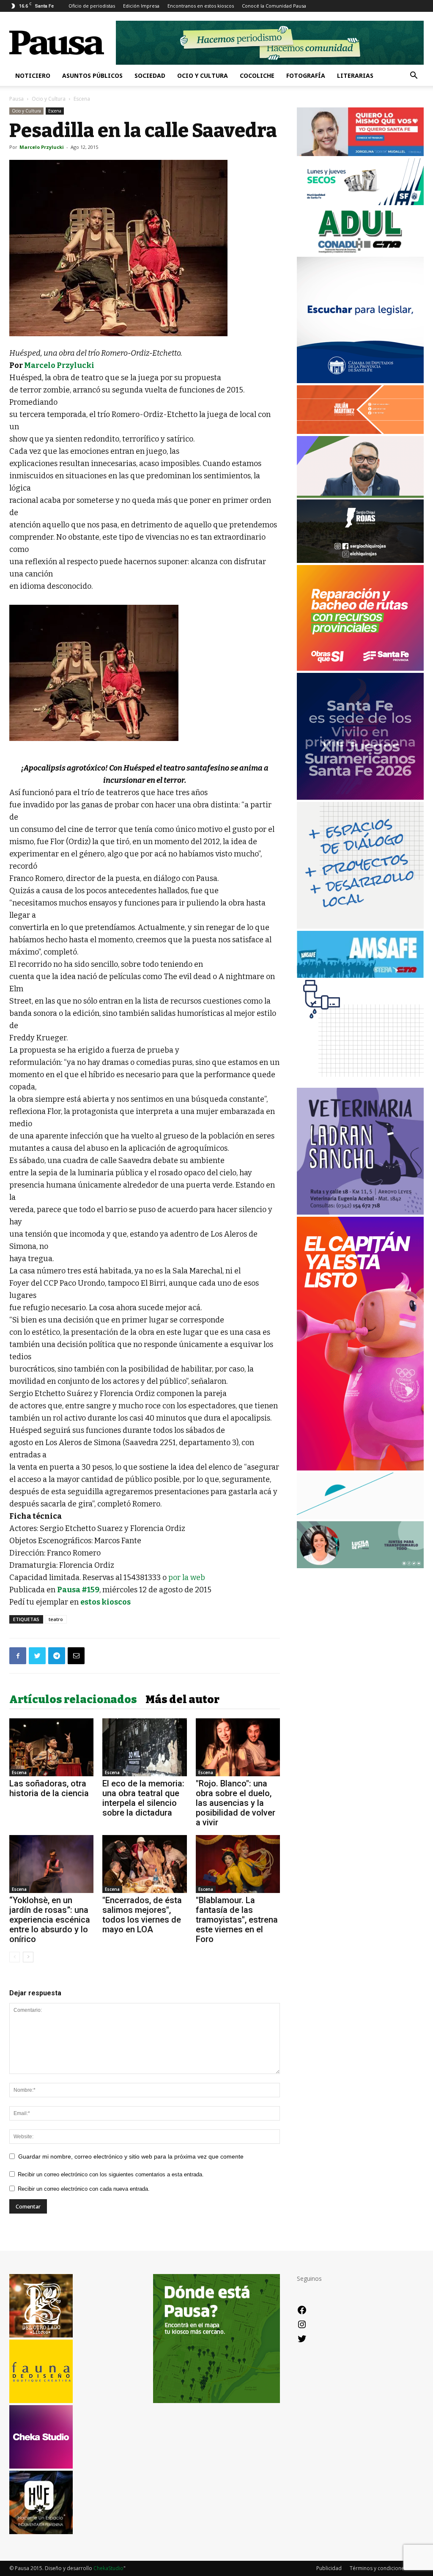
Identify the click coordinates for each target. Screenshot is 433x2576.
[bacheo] (360, 668)
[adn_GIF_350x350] (360, 926)
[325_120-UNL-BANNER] (360, 1517)
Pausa (16, 99)
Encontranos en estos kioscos (201, 6)
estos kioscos (106, 1602)
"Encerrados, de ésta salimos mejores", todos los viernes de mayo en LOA (142, 1915)
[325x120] (360, 203)
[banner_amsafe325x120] (360, 975)
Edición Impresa (141, 6)
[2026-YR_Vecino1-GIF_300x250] (360, 1083)
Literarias (355, 75)
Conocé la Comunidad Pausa (274, 6)
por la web (187, 1577)
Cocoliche (257, 75)
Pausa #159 (78, 1590)
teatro (56, 1619)
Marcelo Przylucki (42, 147)
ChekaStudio (108, 2568)
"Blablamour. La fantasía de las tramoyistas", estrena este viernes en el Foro (237, 1920)
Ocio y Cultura (203, 75)
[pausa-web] (360, 432)
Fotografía (306, 75)
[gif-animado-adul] (360, 252)
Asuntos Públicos (92, 75)
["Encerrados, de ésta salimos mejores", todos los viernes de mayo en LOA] (144, 1864)
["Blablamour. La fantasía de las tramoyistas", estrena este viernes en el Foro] (238, 1864)
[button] (414, 76)
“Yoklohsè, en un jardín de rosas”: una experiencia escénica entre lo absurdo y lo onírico (50, 1920)
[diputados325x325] (360, 381)
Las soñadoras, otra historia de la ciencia (49, 1788)
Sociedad (150, 75)
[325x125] (360, 154)
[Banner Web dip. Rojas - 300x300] (360, 561)
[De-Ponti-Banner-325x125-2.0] (360, 1566)
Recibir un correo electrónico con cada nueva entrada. (84, 2189)
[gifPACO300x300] (360, 797)
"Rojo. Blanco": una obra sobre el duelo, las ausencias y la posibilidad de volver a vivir (236, 1803)
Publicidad (329, 2568)
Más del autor (182, 1700)
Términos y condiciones (378, 2568)
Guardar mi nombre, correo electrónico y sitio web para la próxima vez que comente (131, 2156)
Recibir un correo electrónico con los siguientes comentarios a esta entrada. (111, 2174)
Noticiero (33, 75)
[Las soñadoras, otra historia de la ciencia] (51, 1747)
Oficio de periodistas (92, 6)
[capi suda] (360, 1468)
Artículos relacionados (73, 1700)
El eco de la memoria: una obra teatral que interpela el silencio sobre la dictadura (143, 1798)
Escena (55, 111)
